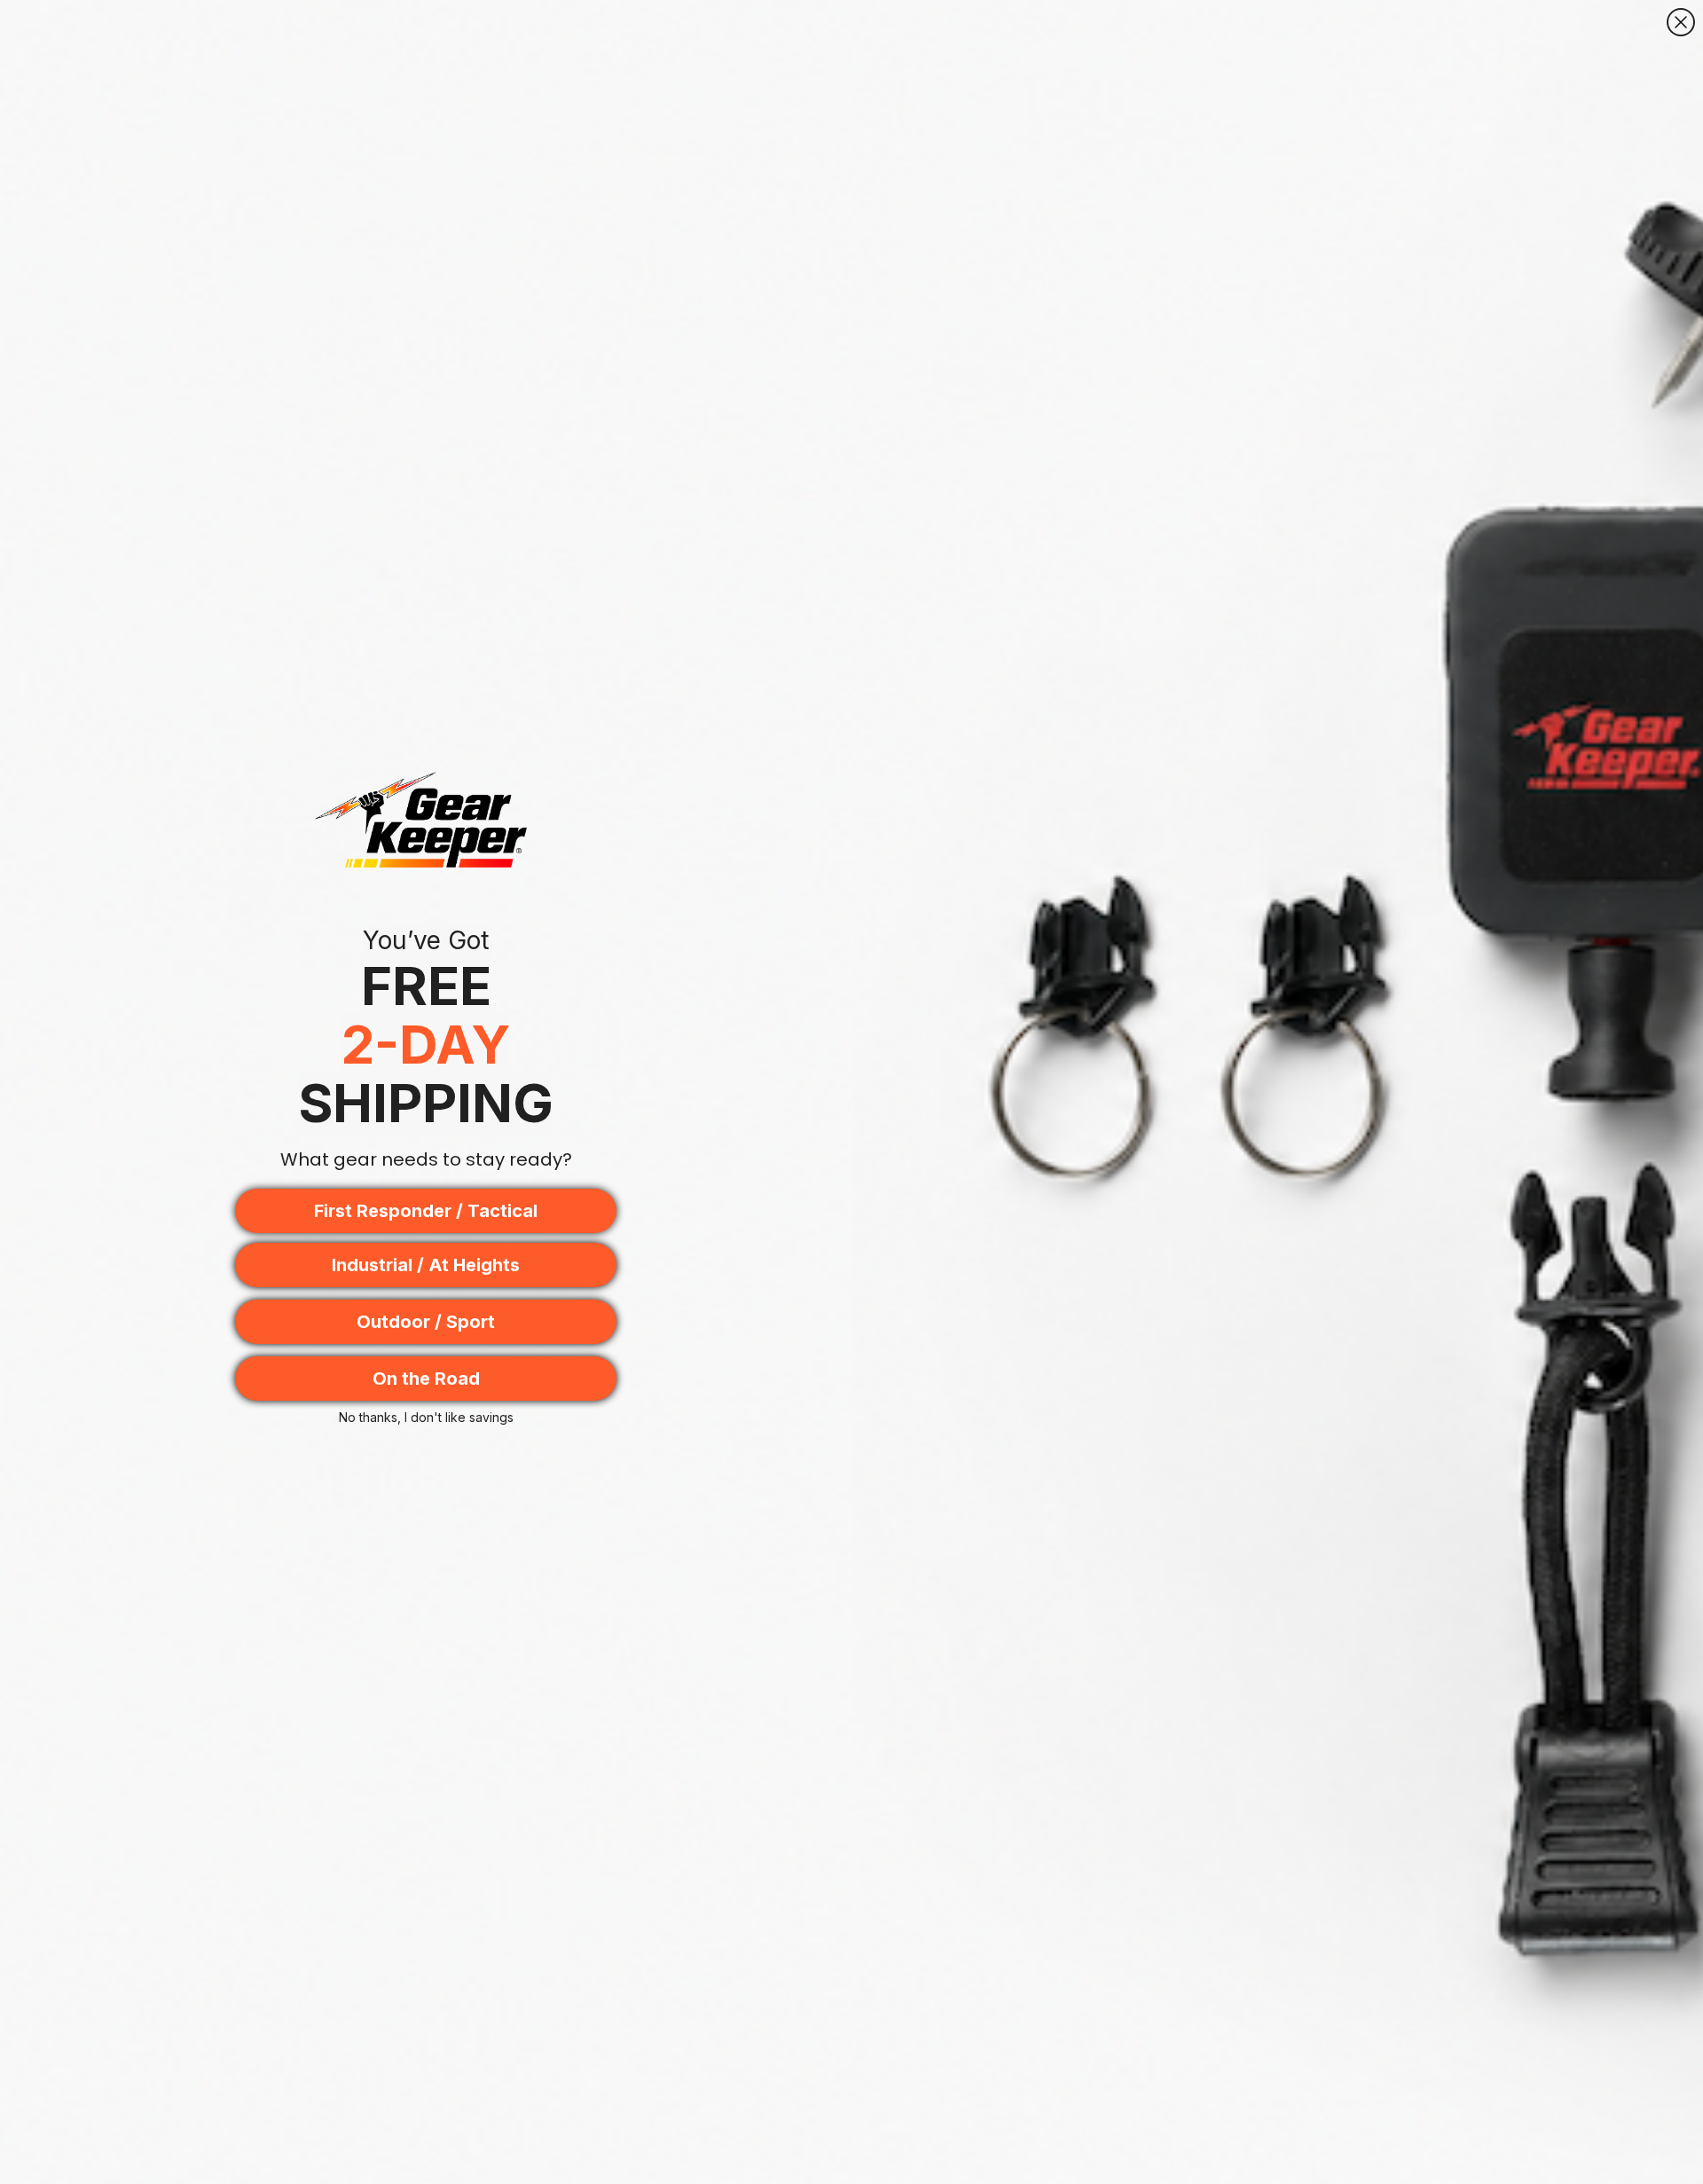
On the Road (426, 1379)
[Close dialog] (1681, 22)
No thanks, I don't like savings (426, 1417)
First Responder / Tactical (426, 1211)
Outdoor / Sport (426, 1322)
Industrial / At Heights (426, 1265)
